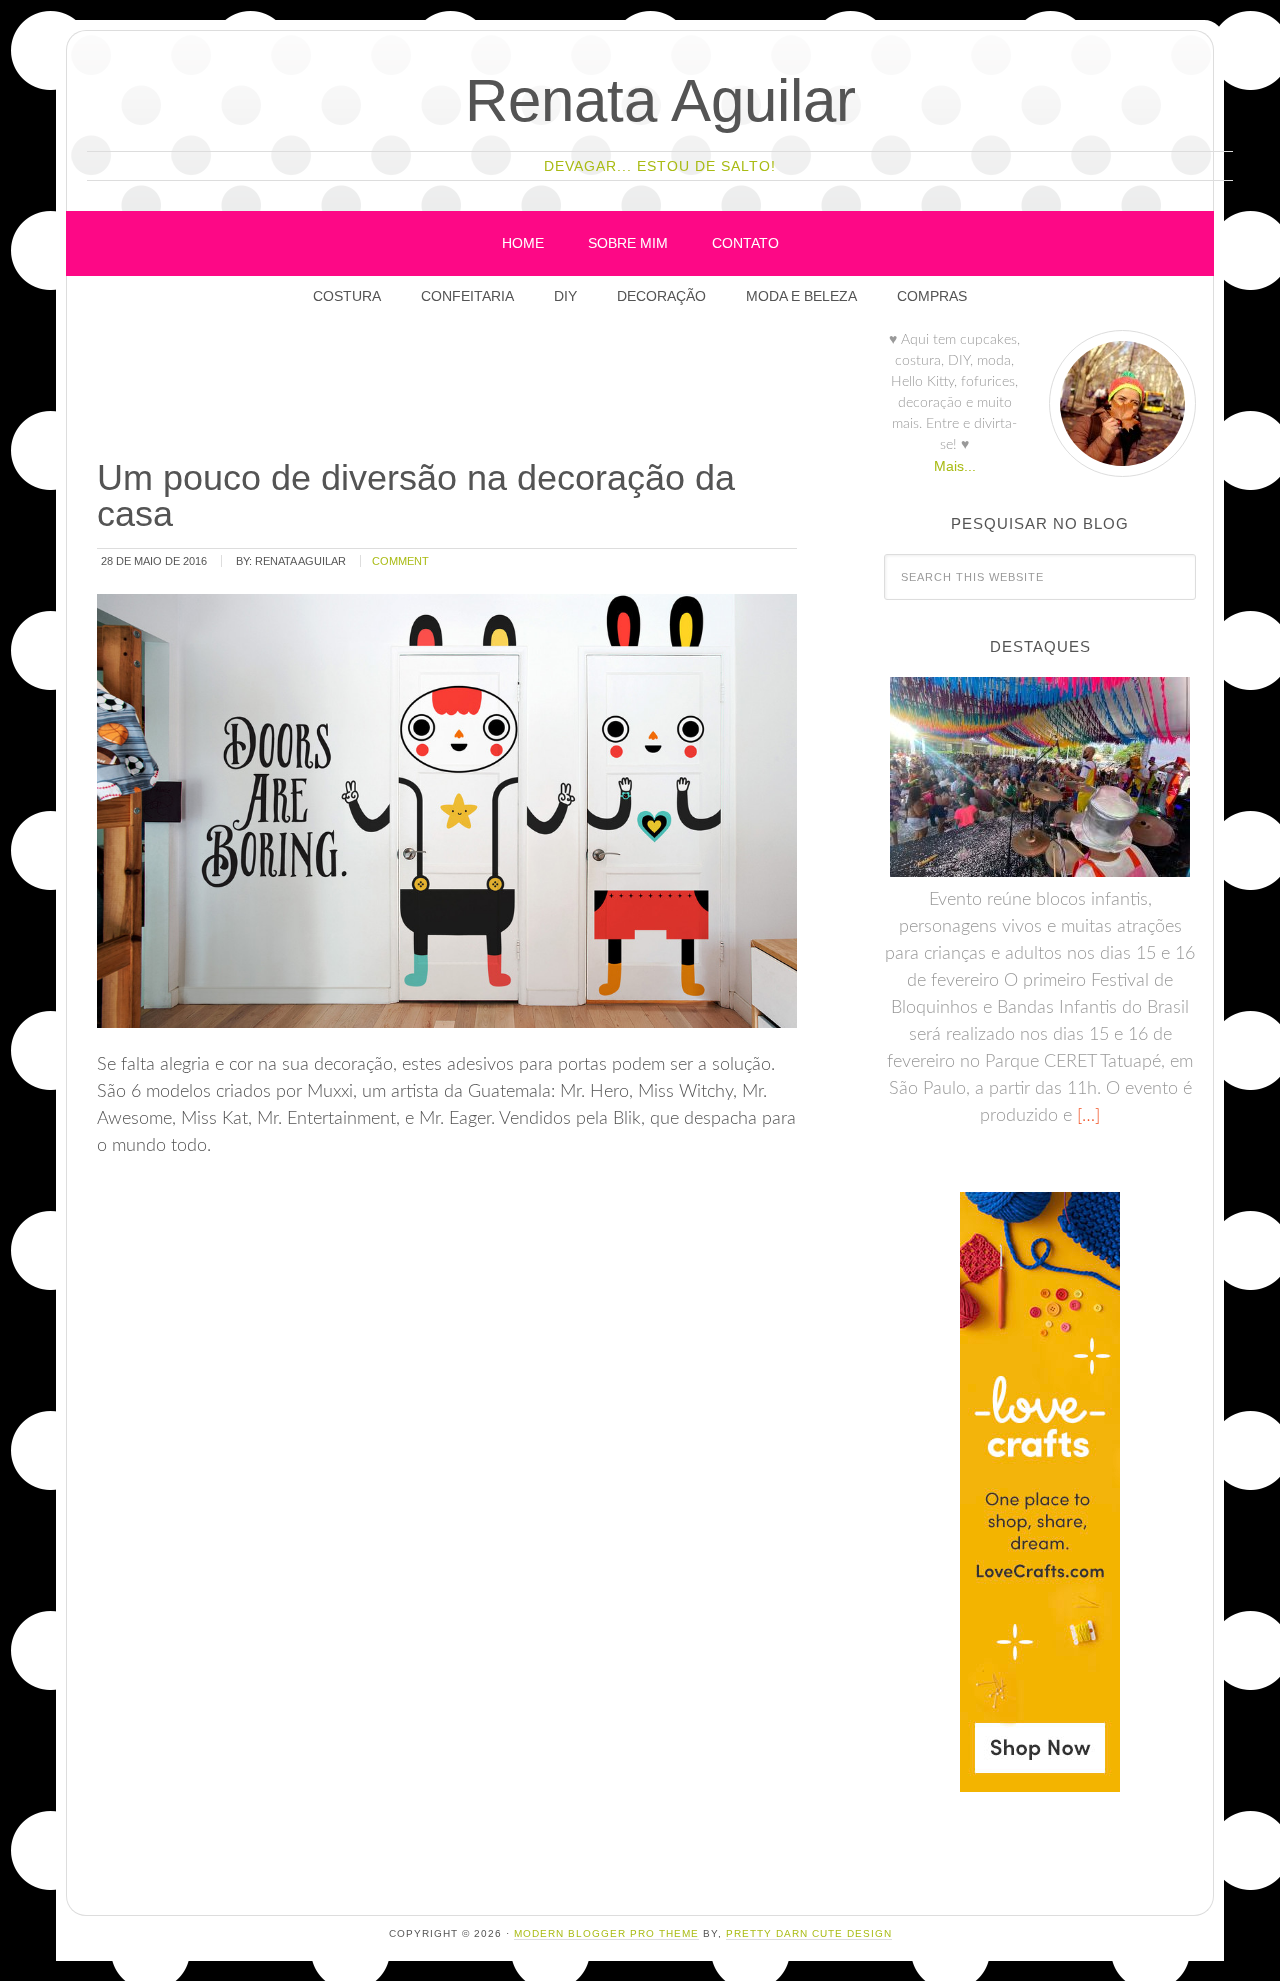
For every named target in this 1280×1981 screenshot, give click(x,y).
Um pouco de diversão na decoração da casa (416, 495)
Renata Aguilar (660, 100)
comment (400, 561)
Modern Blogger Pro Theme (606, 1933)
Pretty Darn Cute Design (809, 1933)
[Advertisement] (458, 389)
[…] (1086, 1116)
